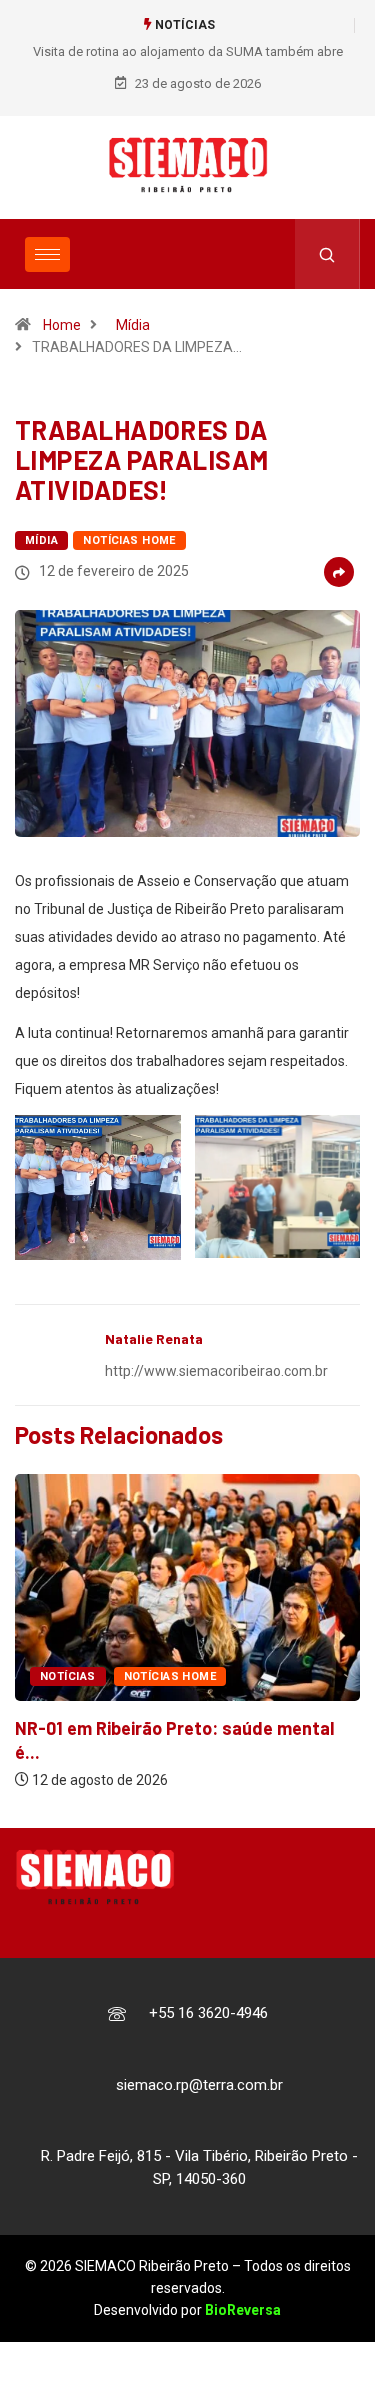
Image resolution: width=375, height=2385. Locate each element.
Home (62, 325)
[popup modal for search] (327, 254)
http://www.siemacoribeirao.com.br (216, 1371)
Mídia (133, 325)
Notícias (68, 1676)
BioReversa (243, 2310)
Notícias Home (129, 540)
